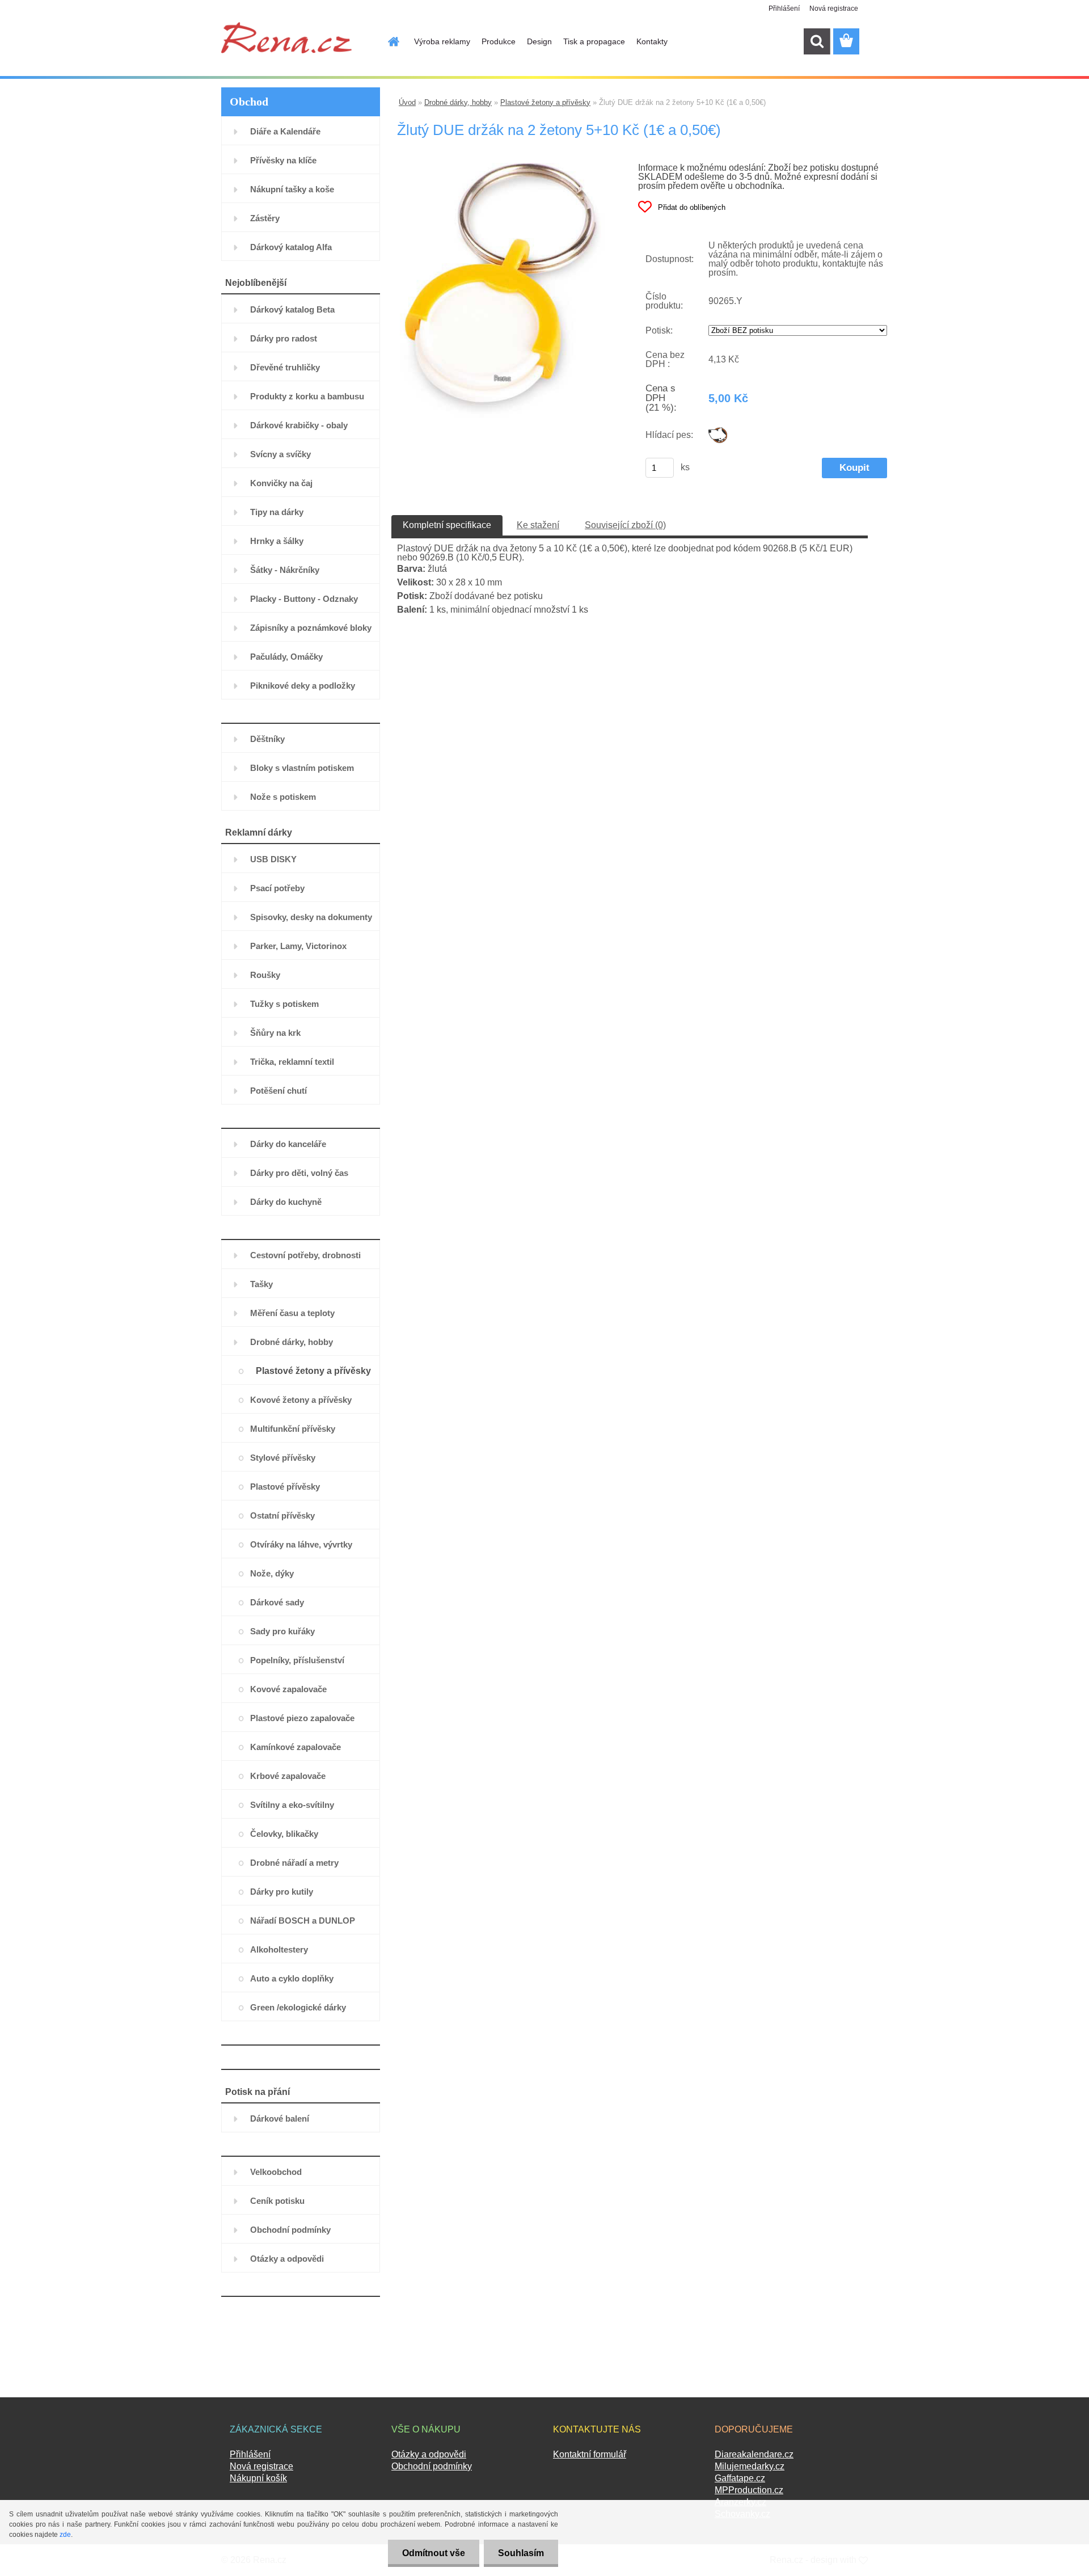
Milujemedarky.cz (750, 2466)
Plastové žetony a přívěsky (545, 102)
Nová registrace (834, 9)
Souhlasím (521, 2553)
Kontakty (652, 41)
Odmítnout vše (434, 2553)
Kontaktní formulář (590, 2454)
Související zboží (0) (625, 525)
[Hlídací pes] (718, 431)
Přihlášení (784, 9)
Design (539, 41)
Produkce (499, 41)
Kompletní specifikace (447, 525)
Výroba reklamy (442, 41)
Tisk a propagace (594, 41)
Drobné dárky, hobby (458, 102)
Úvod (407, 102)
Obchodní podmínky (432, 2466)
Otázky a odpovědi (429, 2454)
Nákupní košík (258, 2478)
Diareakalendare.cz (754, 2454)
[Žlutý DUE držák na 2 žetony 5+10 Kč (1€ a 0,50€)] (502, 167)
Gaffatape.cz (740, 2478)
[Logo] (286, 37)
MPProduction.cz (749, 2490)
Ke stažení (538, 525)
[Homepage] (387, 41)
